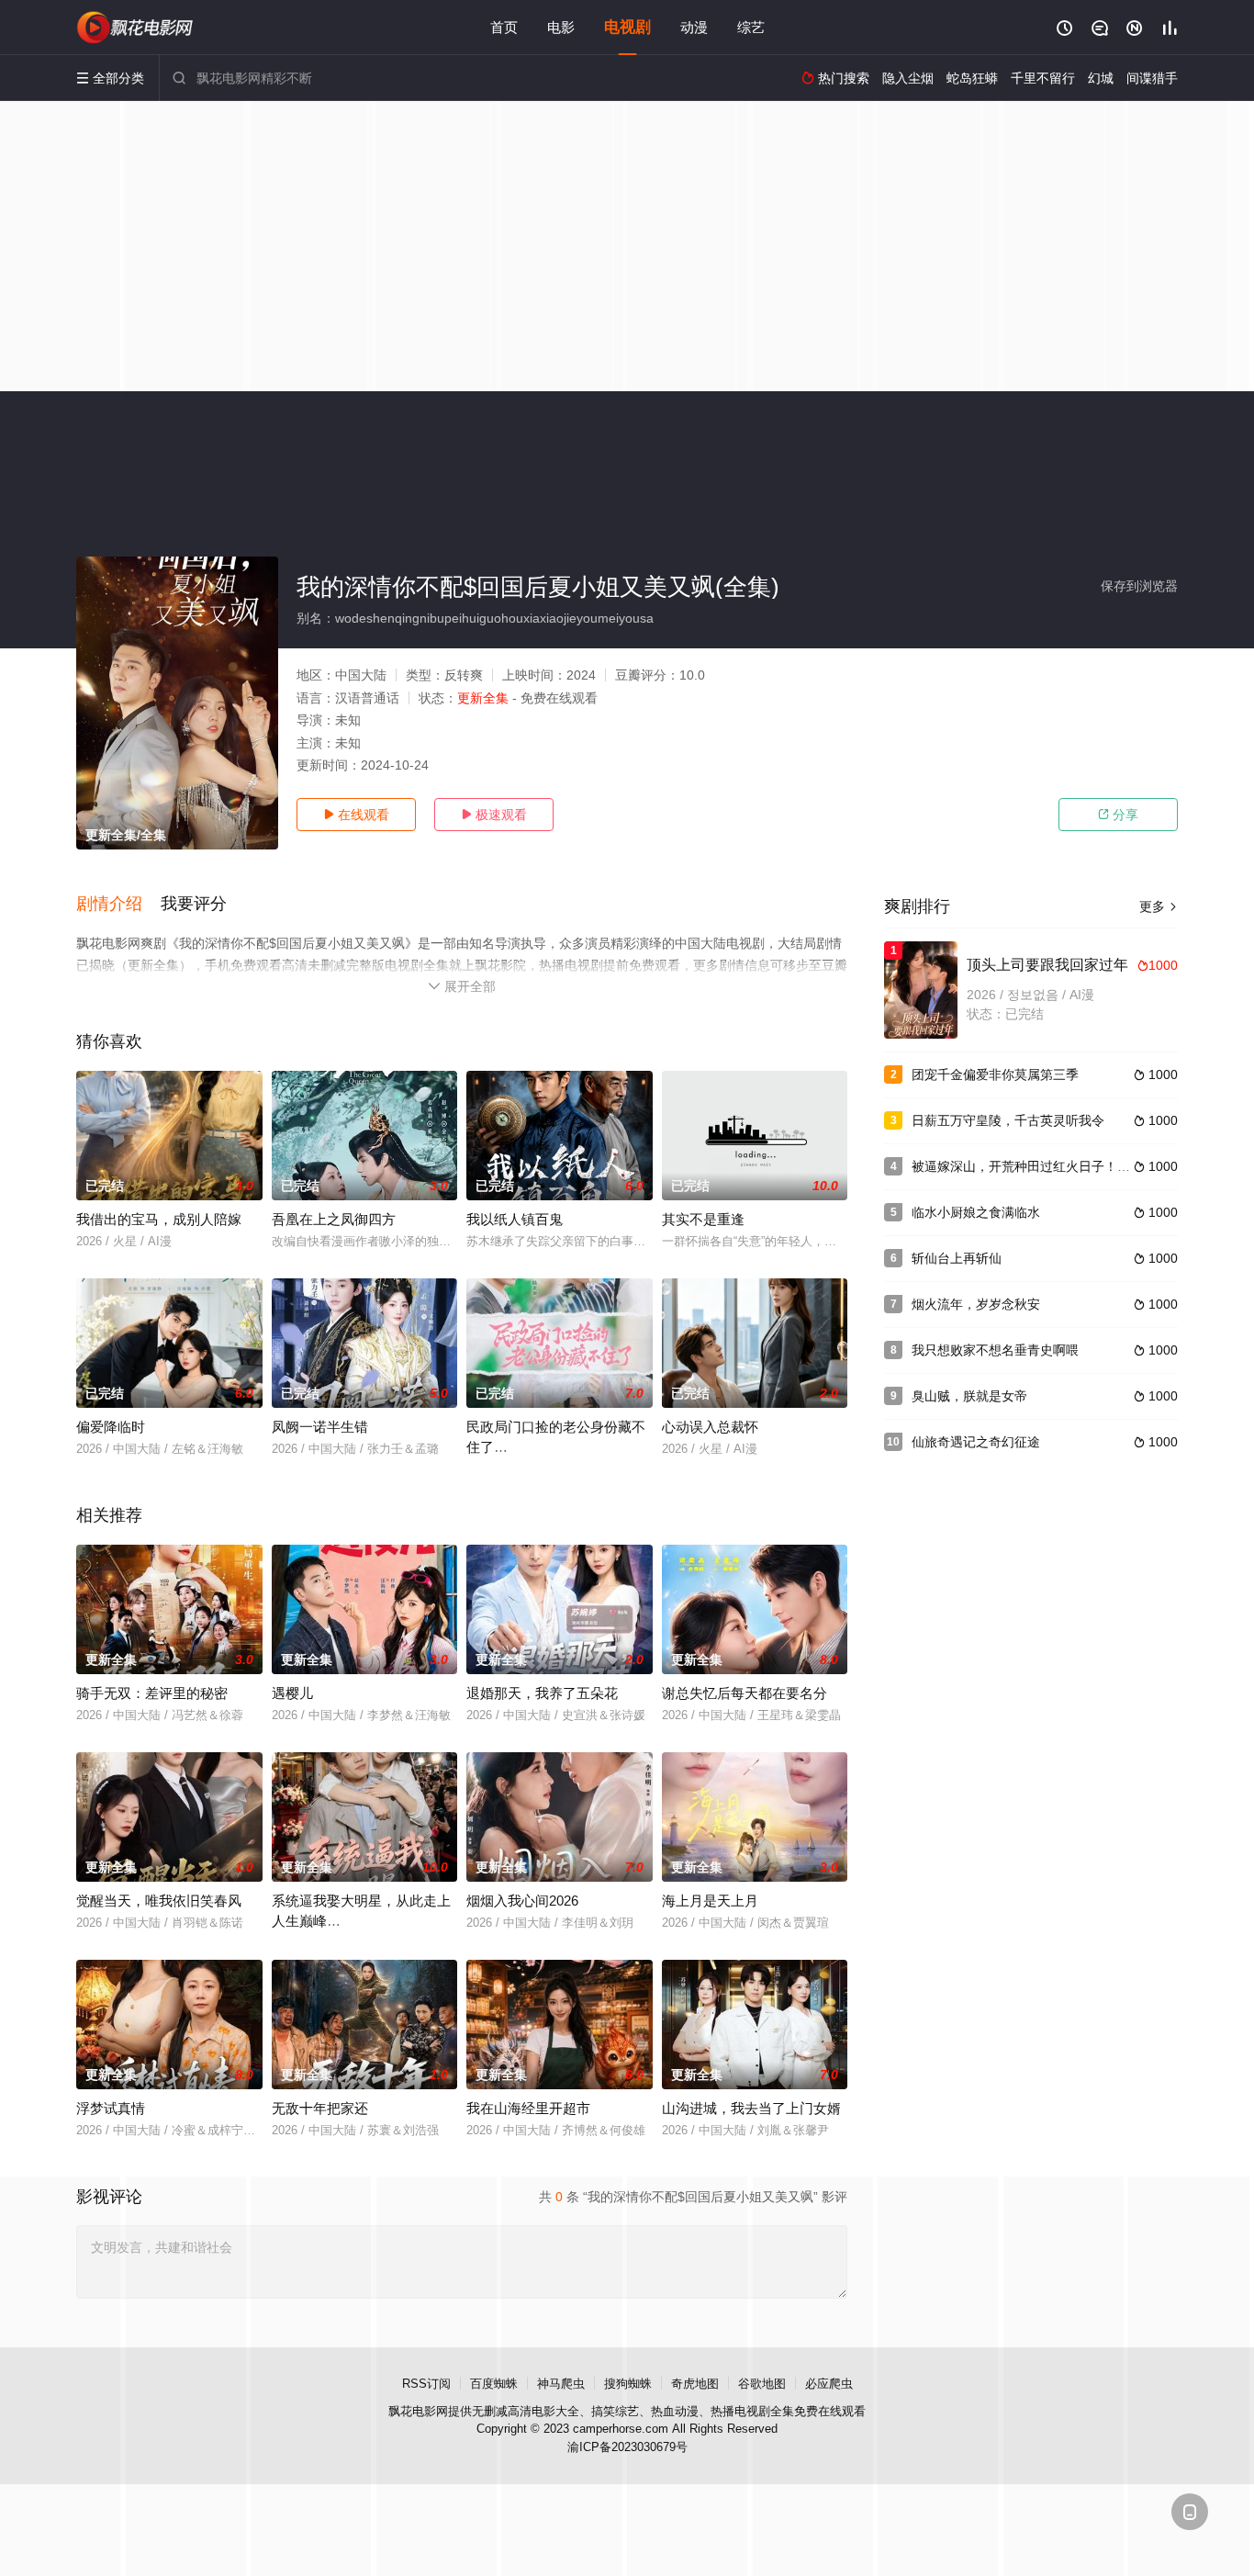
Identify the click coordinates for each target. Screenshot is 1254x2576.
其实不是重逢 (703, 1219)
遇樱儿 (292, 1693)
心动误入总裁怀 (710, 1427)
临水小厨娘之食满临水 (976, 1212)
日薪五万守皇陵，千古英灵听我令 (1008, 1120)
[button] (118, 905)
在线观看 (356, 815)
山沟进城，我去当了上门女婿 (751, 2108)
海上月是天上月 (710, 1901)
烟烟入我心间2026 (522, 1901)
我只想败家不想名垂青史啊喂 (995, 1350)
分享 (1118, 815)
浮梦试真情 (111, 2108)
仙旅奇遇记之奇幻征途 (976, 1442)
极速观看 (494, 815)
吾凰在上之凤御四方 (334, 1219)
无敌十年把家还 (320, 2108)
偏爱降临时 (111, 1427)
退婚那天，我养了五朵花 (542, 1693)
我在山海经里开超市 (528, 2108)
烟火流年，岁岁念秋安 (976, 1304)
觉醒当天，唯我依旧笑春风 (159, 1901)
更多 (1159, 906)
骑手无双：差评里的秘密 (152, 1693)
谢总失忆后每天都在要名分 (745, 1693)
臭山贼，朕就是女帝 (969, 1396)
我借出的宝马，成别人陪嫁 (159, 1219)
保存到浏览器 (1139, 586)
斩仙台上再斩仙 (957, 1258)
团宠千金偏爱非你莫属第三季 (995, 1074)
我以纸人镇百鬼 (515, 1219)
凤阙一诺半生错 (320, 1427)
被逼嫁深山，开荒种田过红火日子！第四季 (1034, 1166)
